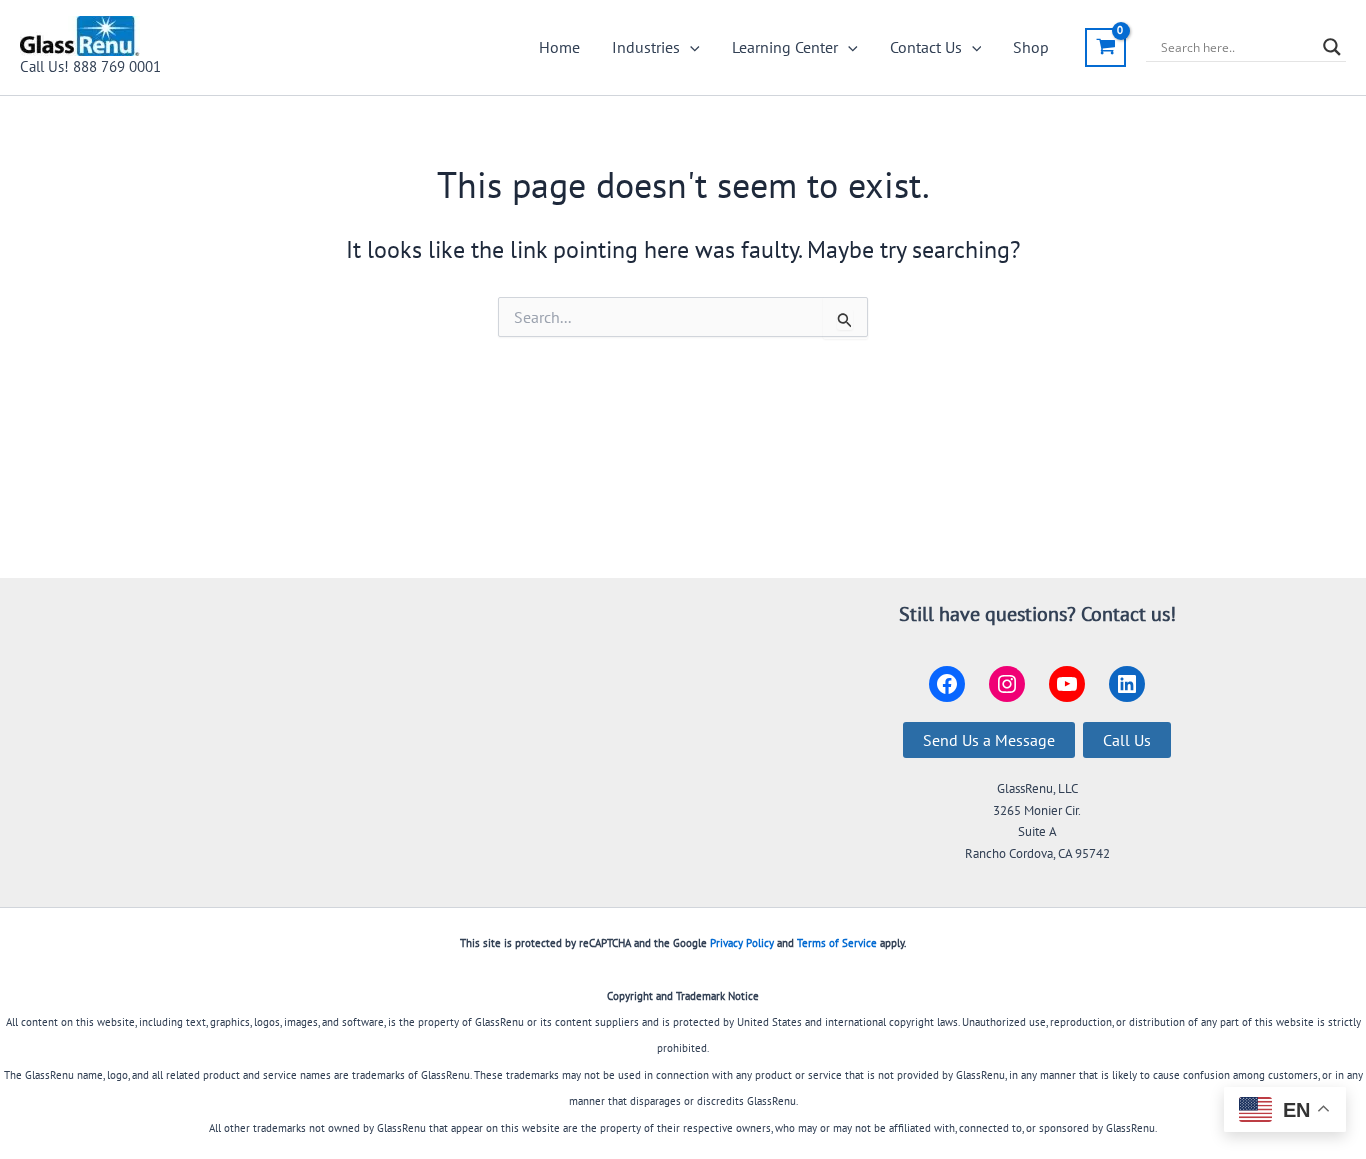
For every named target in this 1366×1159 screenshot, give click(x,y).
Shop (1031, 47)
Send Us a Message (989, 740)
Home (559, 47)
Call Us (1127, 740)
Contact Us (926, 47)
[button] (690, 47)
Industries (646, 47)
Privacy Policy (742, 943)
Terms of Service (837, 943)
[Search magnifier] (1332, 47)
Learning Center (785, 47)
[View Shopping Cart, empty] (1105, 47)
